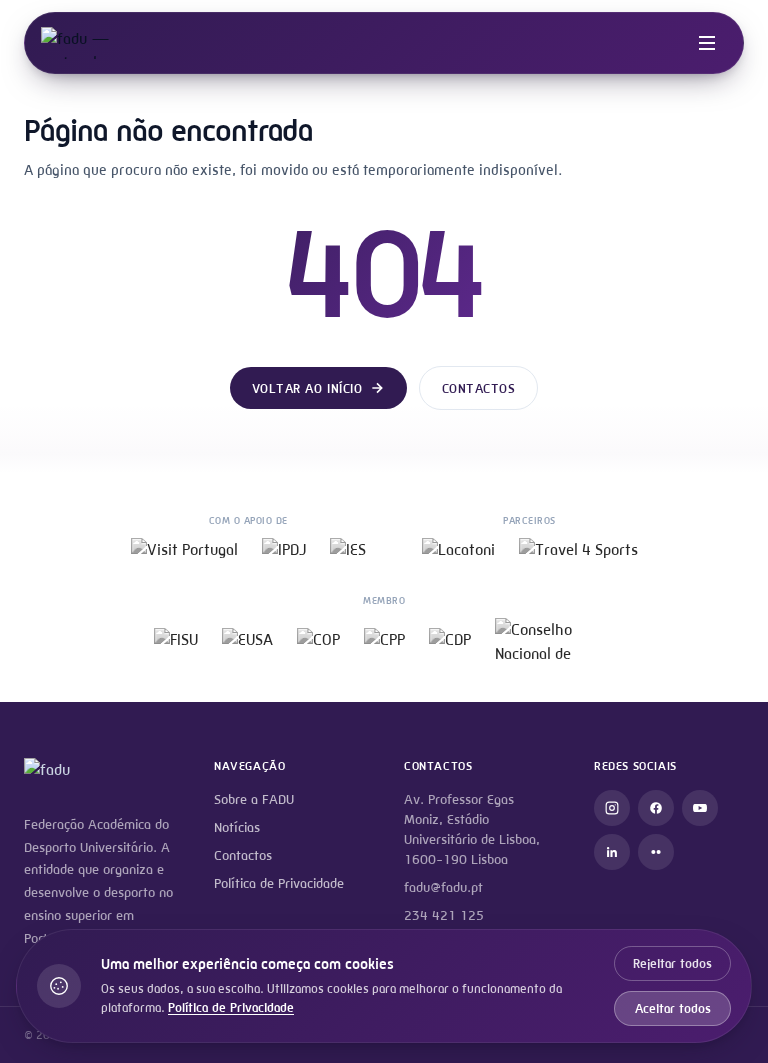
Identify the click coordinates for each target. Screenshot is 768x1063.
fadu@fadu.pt (443, 887)
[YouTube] (700, 808)
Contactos (479, 388)
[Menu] (707, 43)
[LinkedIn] (612, 852)
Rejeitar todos (672, 963)
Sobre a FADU (254, 799)
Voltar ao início (307, 388)
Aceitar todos (673, 1008)
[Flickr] (656, 852)
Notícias (237, 827)
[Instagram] (612, 808)
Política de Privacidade (279, 883)
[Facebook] (656, 808)
